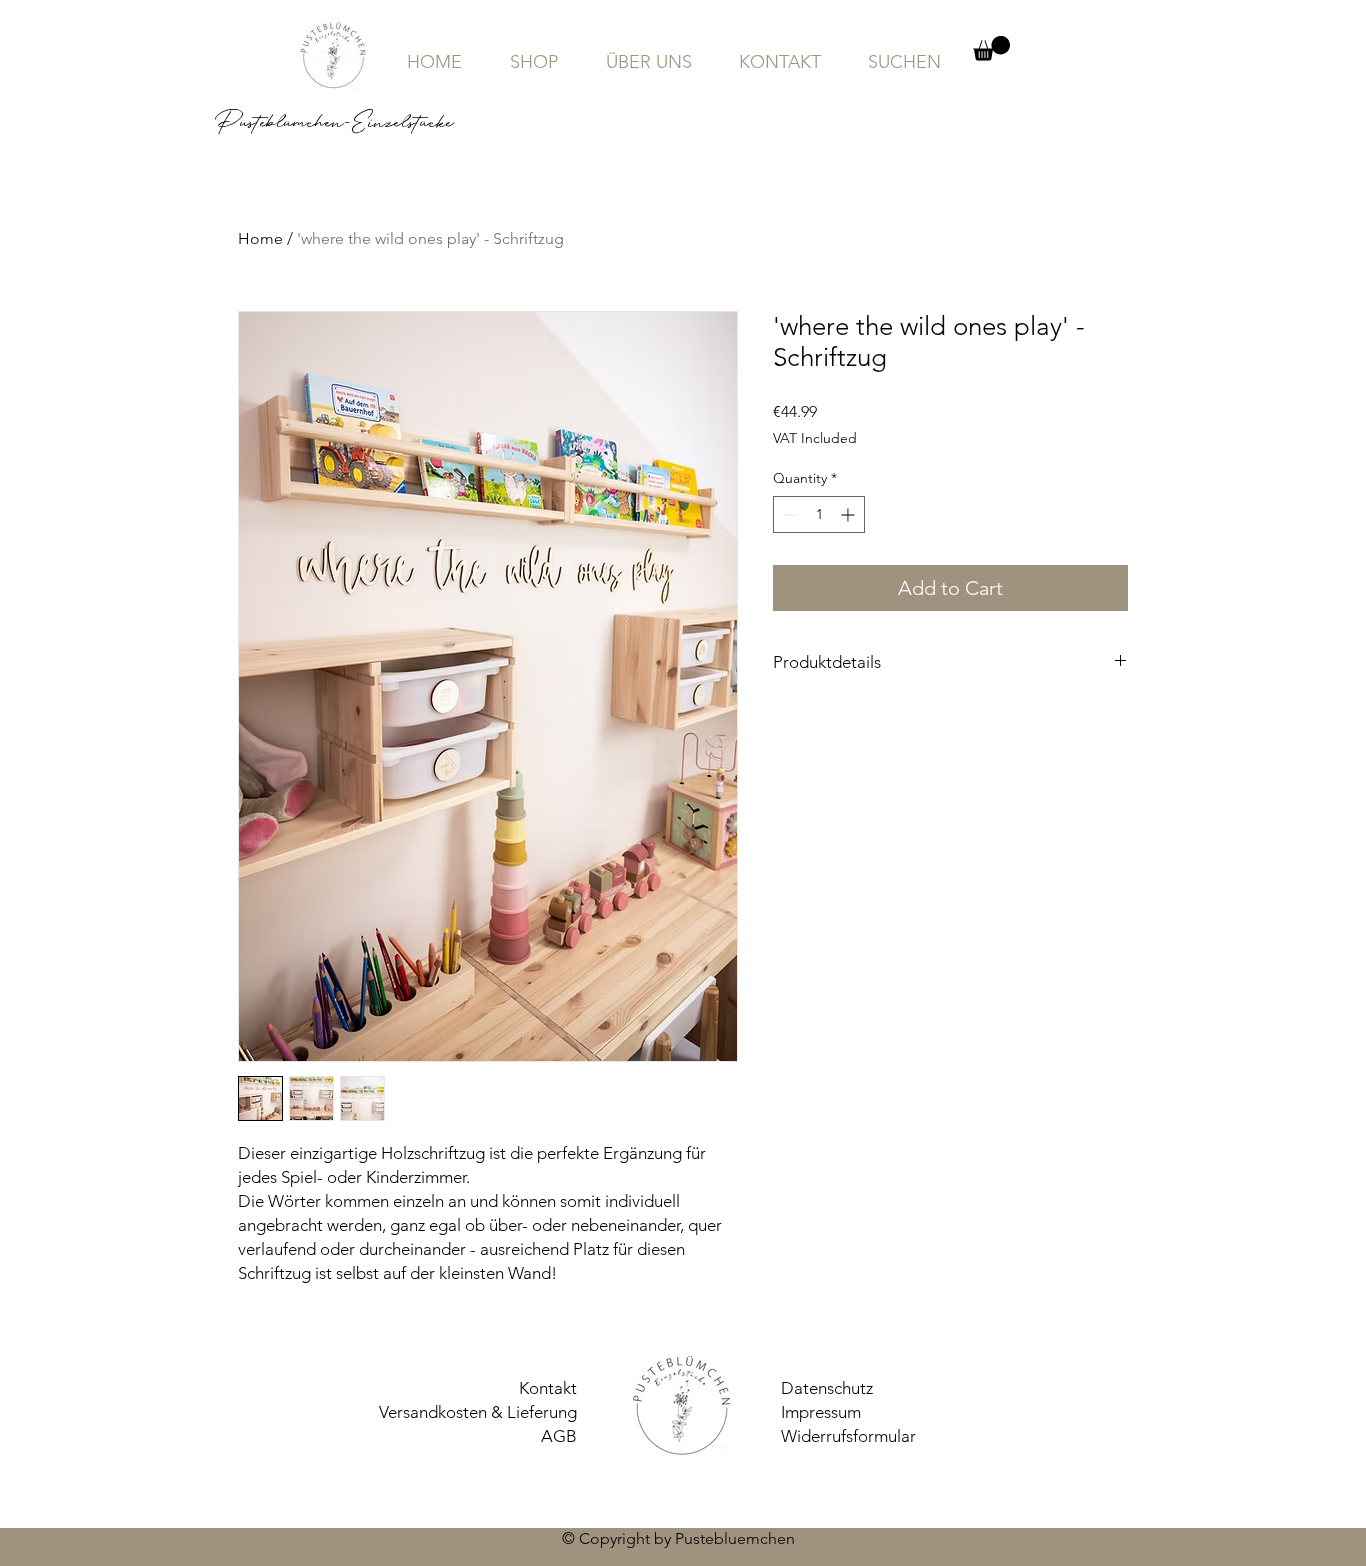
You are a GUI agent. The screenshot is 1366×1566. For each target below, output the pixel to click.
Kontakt (548, 1388)
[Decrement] (788, 514)
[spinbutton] (819, 514)
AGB (559, 1436)
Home (260, 238)
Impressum (821, 1412)
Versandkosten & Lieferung (478, 1412)
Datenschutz (827, 1388)
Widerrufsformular (848, 1436)
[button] (991, 48)
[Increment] (849, 514)
